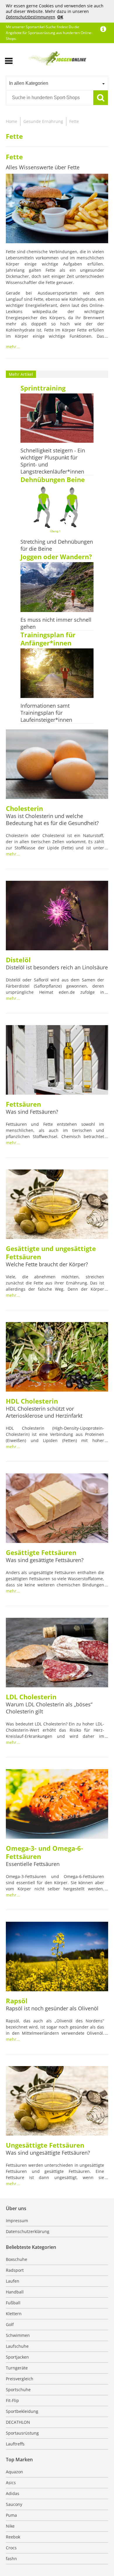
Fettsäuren (23, 1104)
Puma (11, 2515)
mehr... (13, 347)
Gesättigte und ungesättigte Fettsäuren (51, 1252)
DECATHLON (18, 2422)
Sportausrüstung (22, 2433)
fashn (11, 2559)
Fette (74, 121)
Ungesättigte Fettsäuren (45, 2145)
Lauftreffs (15, 2444)
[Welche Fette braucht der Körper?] (57, 1205)
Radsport (15, 2270)
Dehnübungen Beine (53, 479)
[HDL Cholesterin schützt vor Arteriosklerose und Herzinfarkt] (57, 1358)
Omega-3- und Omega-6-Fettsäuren (44, 1852)
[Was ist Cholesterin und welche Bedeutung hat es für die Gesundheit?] (57, 765)
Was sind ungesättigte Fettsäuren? (48, 2153)
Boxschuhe (17, 2259)
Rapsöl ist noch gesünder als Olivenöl (52, 2008)
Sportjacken (17, 2357)
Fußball (13, 2303)
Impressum (17, 2221)
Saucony (14, 2504)
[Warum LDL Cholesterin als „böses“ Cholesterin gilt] (57, 1653)
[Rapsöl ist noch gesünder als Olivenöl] (57, 1957)
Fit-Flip (12, 2400)
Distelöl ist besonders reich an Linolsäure (57, 967)
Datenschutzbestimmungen (30, 17)
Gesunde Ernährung (43, 121)
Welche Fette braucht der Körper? (47, 1264)
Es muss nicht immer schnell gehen (56, 623)
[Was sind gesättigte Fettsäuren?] (57, 1509)
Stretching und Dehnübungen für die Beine (57, 545)
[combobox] (57, 83)
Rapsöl (17, 2001)
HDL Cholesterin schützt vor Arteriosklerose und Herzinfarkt (44, 1412)
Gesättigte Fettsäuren (41, 1552)
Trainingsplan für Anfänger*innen (48, 639)
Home (12, 121)
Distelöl (18, 960)
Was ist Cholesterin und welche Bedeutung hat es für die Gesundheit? (52, 819)
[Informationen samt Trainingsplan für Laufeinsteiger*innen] (57, 674)
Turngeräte (17, 2368)
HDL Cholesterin (32, 1401)
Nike (10, 2526)
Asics (11, 2483)
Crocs (11, 2548)
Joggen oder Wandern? (56, 557)
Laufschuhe (17, 2346)
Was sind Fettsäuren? (32, 1112)
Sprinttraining (43, 388)
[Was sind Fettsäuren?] (57, 1061)
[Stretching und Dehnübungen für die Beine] (57, 510)
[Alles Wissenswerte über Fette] (57, 209)
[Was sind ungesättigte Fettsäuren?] (57, 2102)
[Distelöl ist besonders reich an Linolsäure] (57, 916)
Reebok (13, 2537)
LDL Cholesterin (31, 1697)
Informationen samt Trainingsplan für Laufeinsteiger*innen (46, 713)
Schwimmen (18, 2335)
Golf (10, 2324)
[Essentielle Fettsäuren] (57, 1805)
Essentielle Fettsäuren (33, 1864)
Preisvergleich (20, 2379)
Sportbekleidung (22, 2411)
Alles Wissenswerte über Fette (43, 167)
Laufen (13, 2281)
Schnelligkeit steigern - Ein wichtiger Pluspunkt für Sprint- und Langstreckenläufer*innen (53, 461)
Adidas (13, 2493)
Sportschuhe (18, 2390)
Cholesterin (24, 808)
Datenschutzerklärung (28, 2231)
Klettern (14, 2314)
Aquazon (14, 2472)
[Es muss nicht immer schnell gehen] (57, 588)
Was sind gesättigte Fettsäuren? (45, 1560)
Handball (15, 2292)
